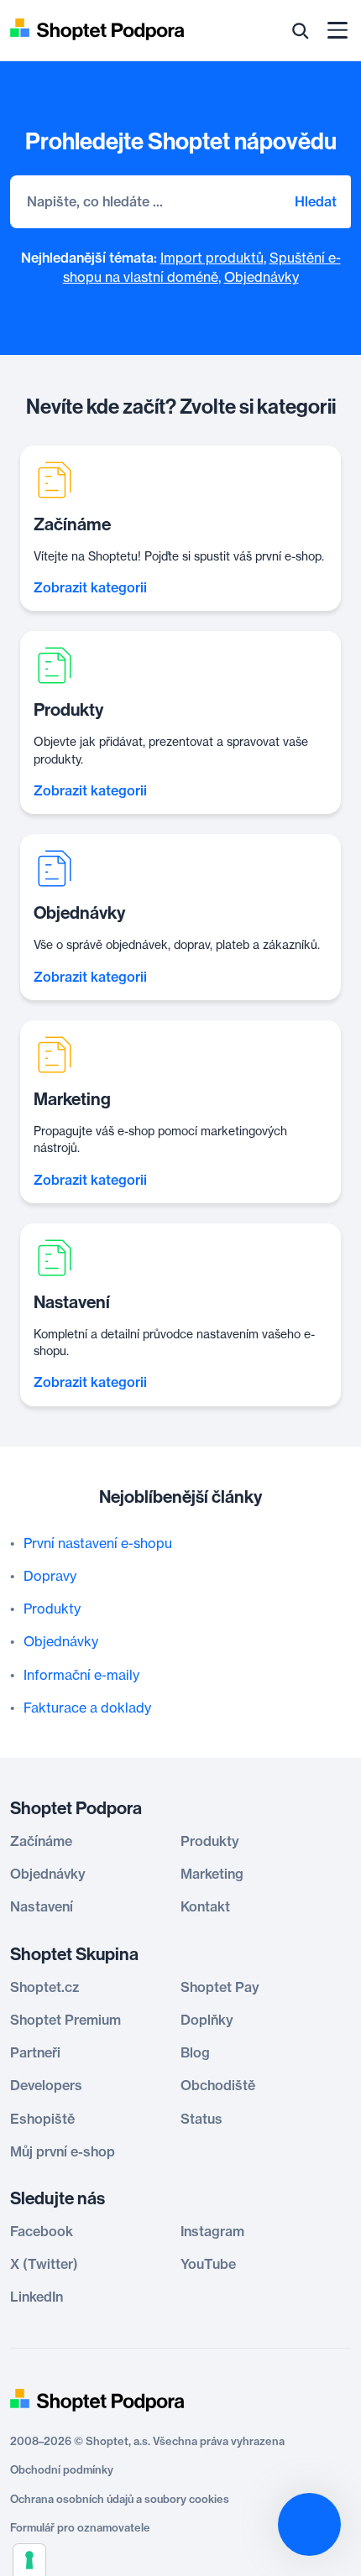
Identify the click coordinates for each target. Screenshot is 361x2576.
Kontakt (205, 1906)
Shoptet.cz (44, 1987)
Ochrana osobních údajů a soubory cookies (120, 2499)
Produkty (52, 1609)
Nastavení (42, 1906)
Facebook (42, 2231)
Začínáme (41, 1841)
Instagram (212, 2231)
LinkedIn (37, 2297)
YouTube (208, 2264)
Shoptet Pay (220, 1987)
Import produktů (212, 258)
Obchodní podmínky (62, 2469)
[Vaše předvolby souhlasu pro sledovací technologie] (29, 2560)
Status (201, 2119)
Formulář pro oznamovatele (80, 2527)
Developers (46, 2085)
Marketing (212, 1874)
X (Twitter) (44, 2264)
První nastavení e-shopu (98, 1543)
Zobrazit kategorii (90, 587)
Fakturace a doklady (87, 1708)
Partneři (35, 2052)
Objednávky (262, 277)
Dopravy (50, 1576)
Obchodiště (218, 2085)
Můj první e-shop (63, 2151)
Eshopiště (42, 2119)
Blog (195, 2052)
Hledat (316, 201)
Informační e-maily (81, 1675)
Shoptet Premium (65, 2020)
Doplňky (207, 2020)
